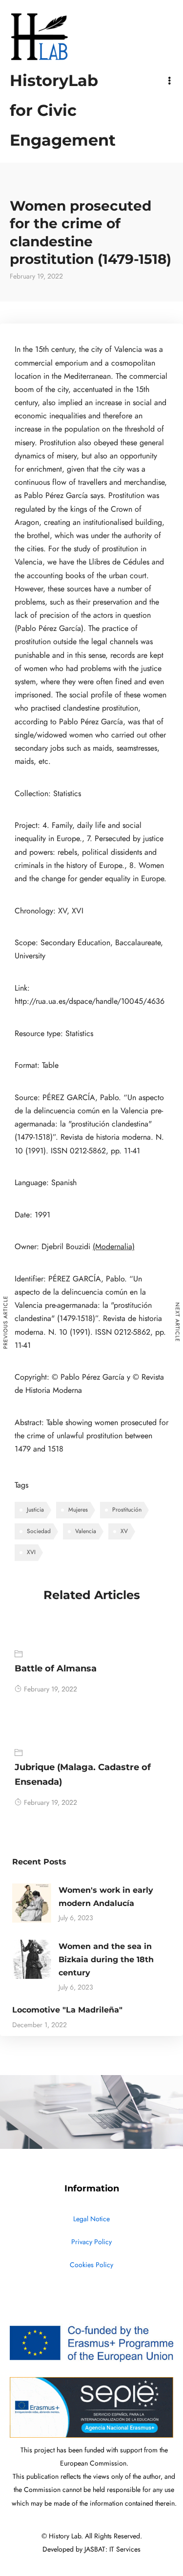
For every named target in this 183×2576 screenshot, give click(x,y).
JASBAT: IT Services (112, 2549)
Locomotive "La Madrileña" (67, 2010)
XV (124, 1531)
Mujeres (78, 1510)
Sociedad (39, 1531)
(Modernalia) (114, 1247)
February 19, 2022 (51, 1689)
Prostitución (127, 1510)
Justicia (35, 1510)
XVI (31, 1552)
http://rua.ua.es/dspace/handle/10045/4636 (90, 1001)
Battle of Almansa (56, 1668)
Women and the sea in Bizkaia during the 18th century (106, 1959)
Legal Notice (91, 2219)
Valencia (86, 1531)
